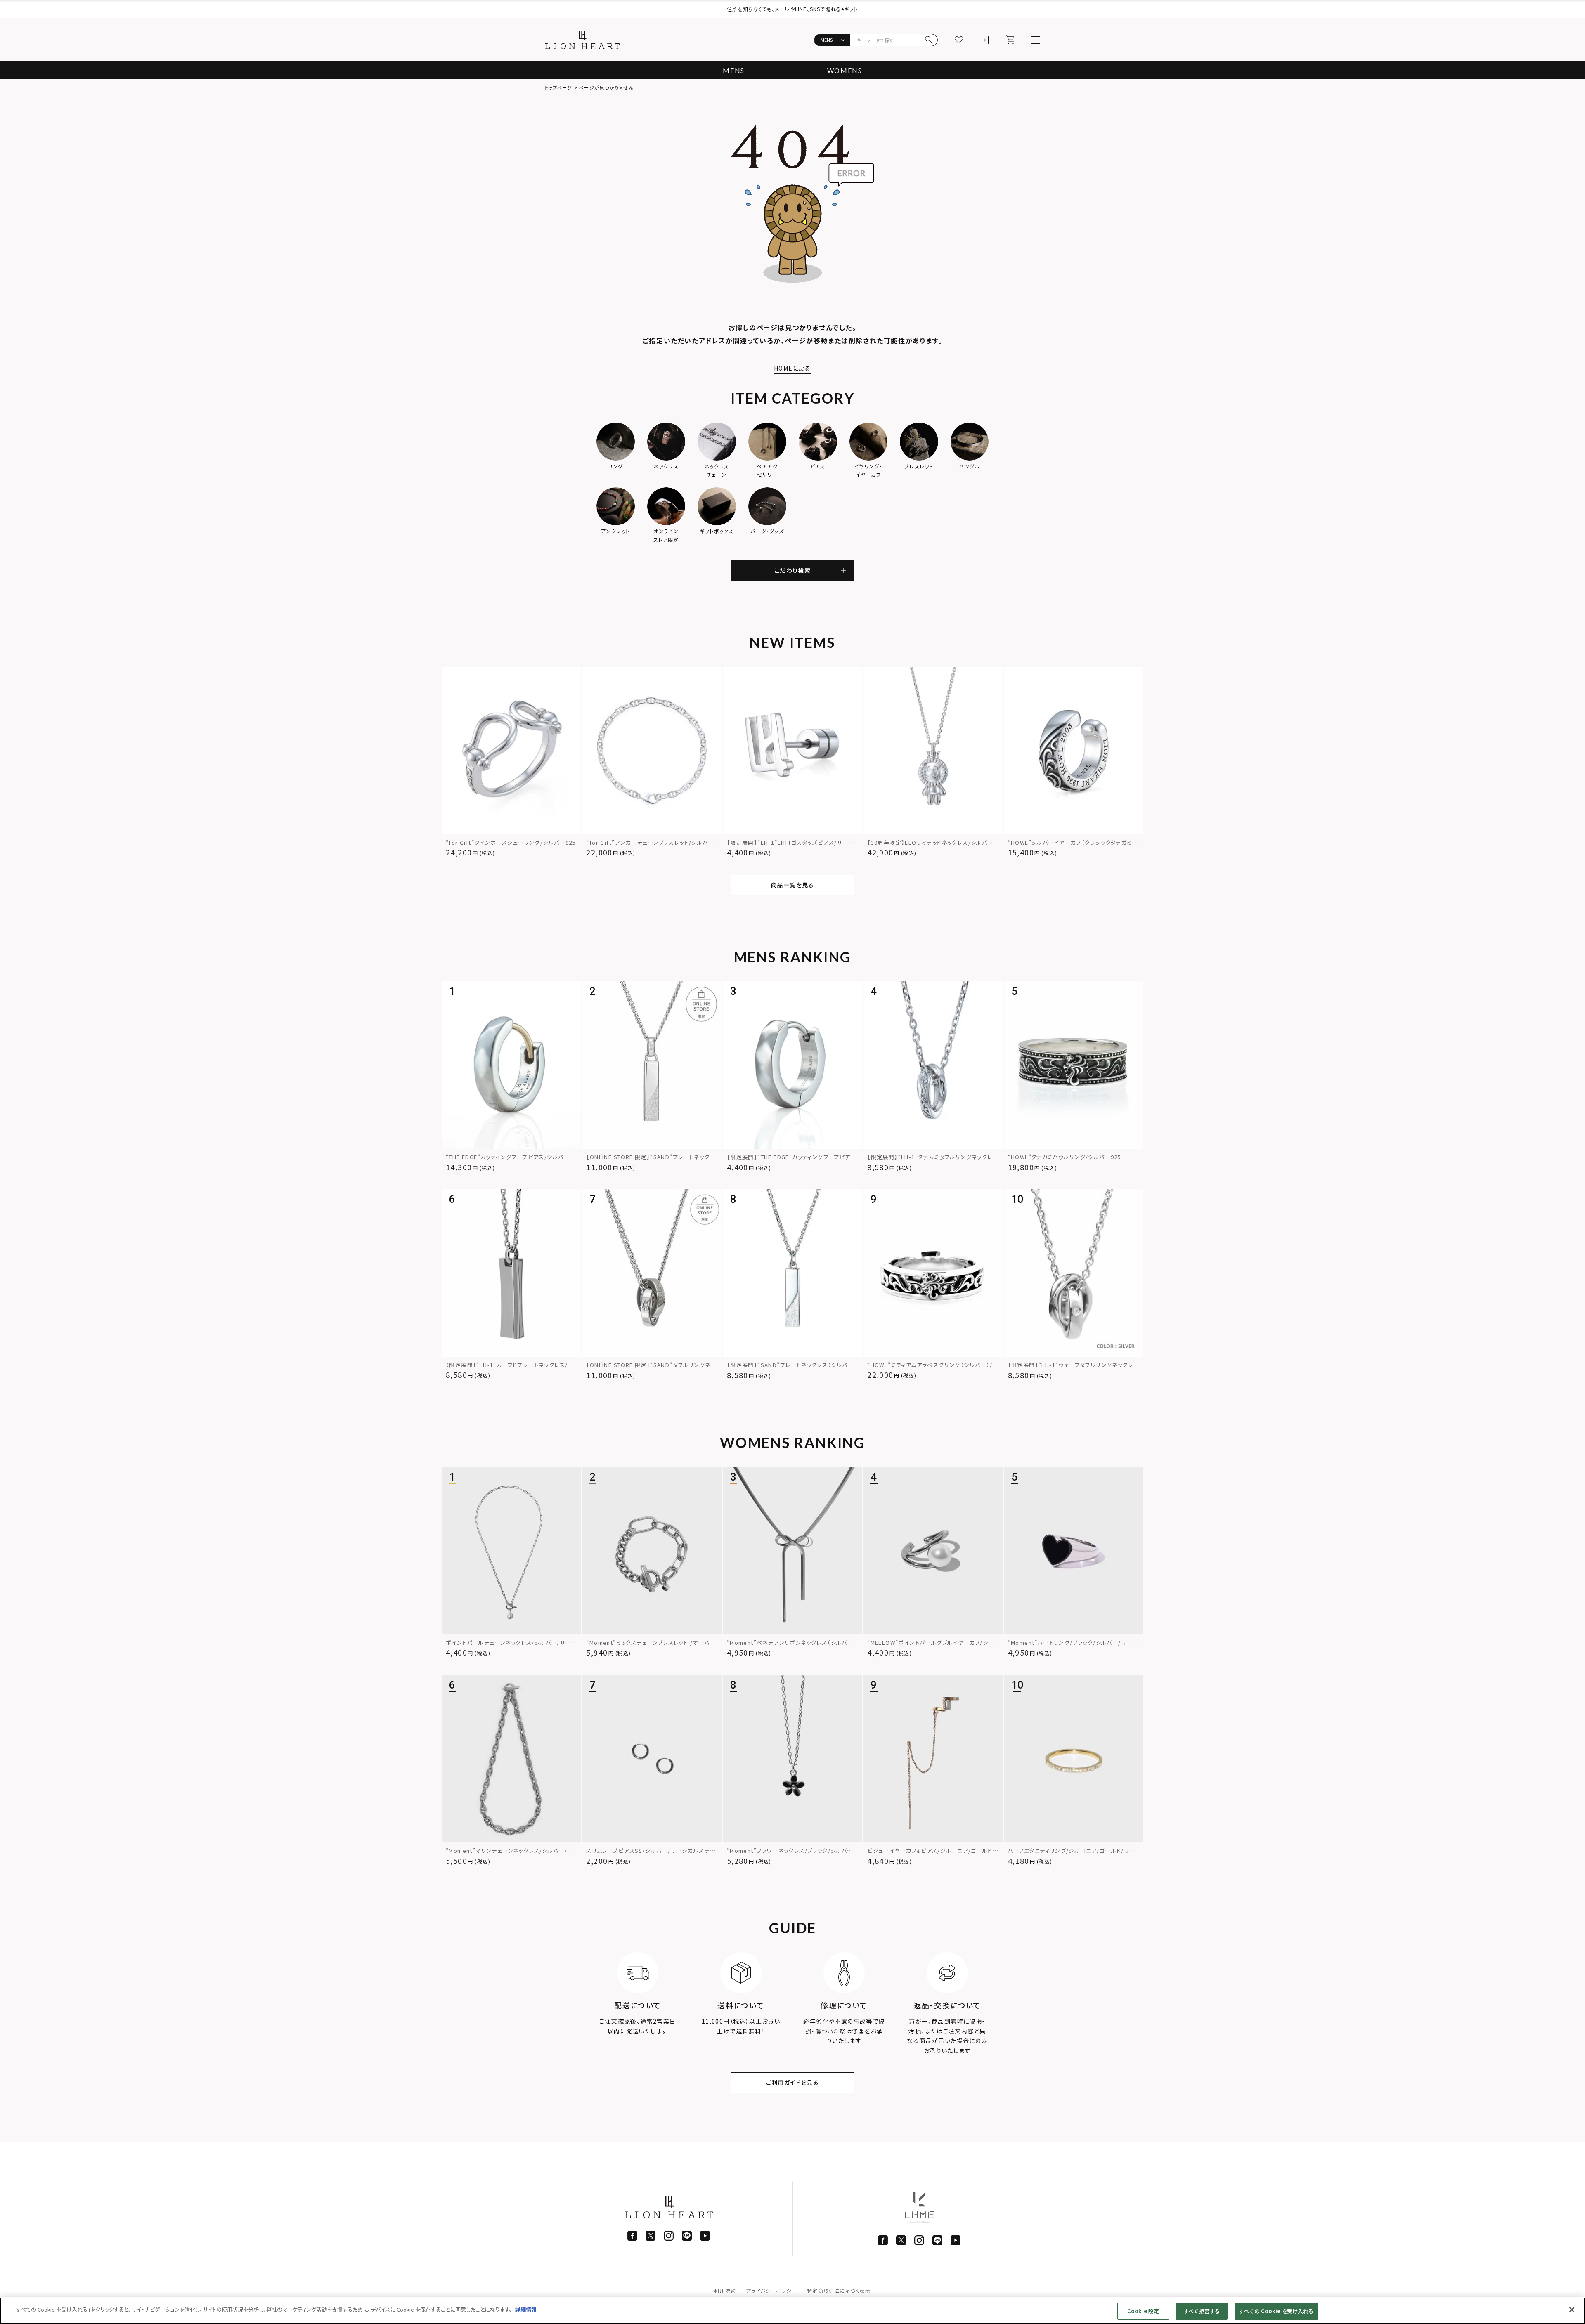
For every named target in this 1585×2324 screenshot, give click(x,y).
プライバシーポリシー (771, 2290)
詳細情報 (526, 2309)
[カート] (1010, 40)
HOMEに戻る (792, 368)
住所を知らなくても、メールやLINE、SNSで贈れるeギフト (792, 9)
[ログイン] (984, 40)
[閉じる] (1572, 2310)
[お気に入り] (959, 40)
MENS (733, 70)
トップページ (559, 87)
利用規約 (725, 2290)
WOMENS (845, 70)
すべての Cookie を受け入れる (1276, 2311)
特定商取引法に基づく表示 (839, 2290)
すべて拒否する (1202, 2311)
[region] (792, 2311)
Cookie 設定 (1143, 2311)
